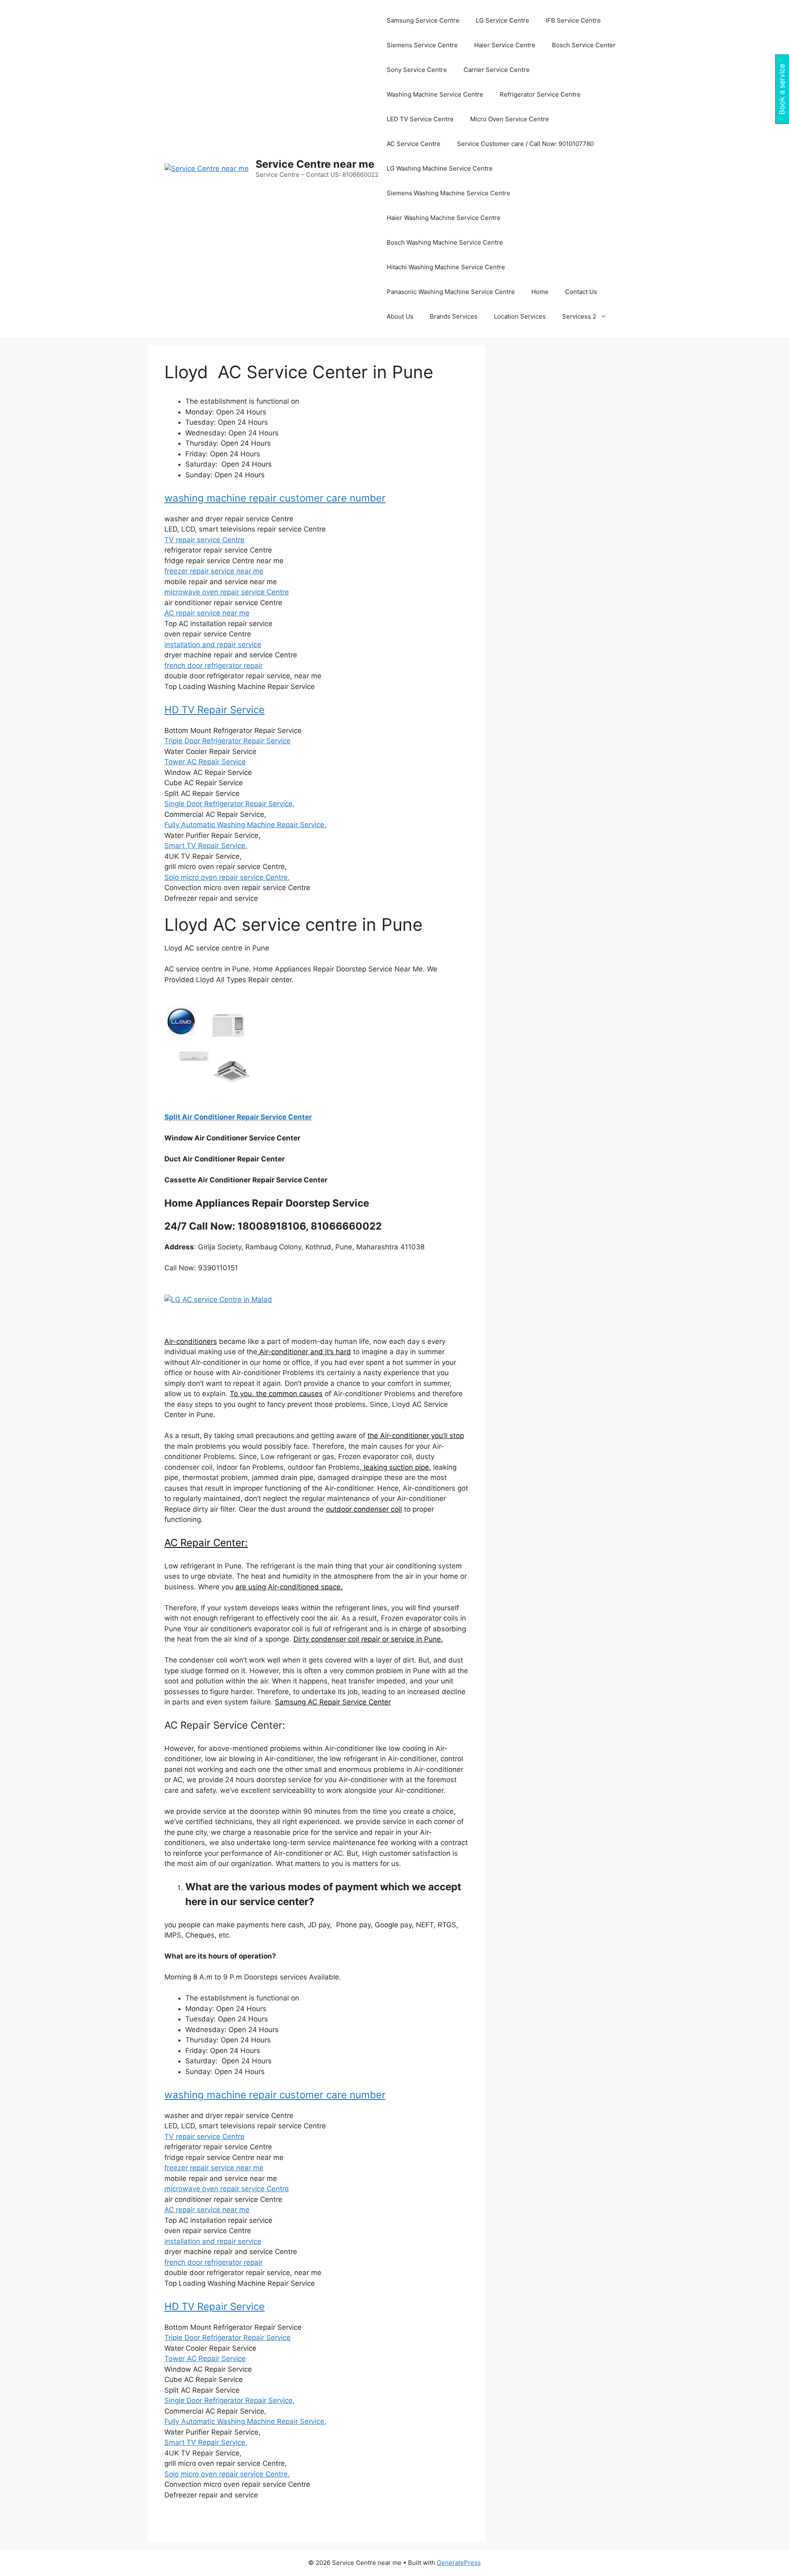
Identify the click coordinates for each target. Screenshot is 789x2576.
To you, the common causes (276, 1394)
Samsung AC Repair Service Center (333, 1702)
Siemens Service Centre (422, 45)
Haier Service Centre (505, 45)
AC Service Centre (414, 144)
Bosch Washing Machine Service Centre (445, 242)
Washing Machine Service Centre (435, 94)
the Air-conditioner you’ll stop (416, 1436)
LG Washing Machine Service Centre (440, 168)
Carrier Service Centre (497, 70)
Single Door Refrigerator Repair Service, (230, 804)
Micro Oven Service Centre (510, 119)
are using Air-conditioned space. (289, 1587)
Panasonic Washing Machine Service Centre (451, 292)
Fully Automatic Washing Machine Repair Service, (245, 825)
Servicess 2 (579, 316)
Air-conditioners (191, 1341)
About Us (400, 316)
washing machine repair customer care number (275, 498)
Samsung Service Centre (423, 20)
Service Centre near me (315, 164)
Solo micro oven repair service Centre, (227, 877)
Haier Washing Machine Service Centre (444, 218)
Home (540, 292)
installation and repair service (213, 645)
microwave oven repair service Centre (227, 592)
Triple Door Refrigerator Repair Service (227, 741)
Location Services (520, 316)
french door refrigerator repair (213, 666)
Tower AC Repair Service (205, 762)
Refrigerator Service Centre (540, 94)
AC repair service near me (207, 613)
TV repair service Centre (204, 540)
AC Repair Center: (206, 1543)
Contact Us (581, 292)
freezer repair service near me (214, 571)
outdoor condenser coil (364, 1509)
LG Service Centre (503, 20)
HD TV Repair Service (215, 710)
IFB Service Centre (573, 20)
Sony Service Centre (417, 70)
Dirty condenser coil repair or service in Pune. (368, 1639)
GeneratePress (459, 2563)
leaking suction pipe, (396, 1467)
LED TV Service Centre (420, 119)
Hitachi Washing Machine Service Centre (446, 267)
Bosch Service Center (584, 45)
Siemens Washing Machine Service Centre (449, 193)
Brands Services (454, 316)
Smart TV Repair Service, (206, 846)
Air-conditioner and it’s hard (304, 1352)
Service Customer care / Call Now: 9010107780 (525, 144)
